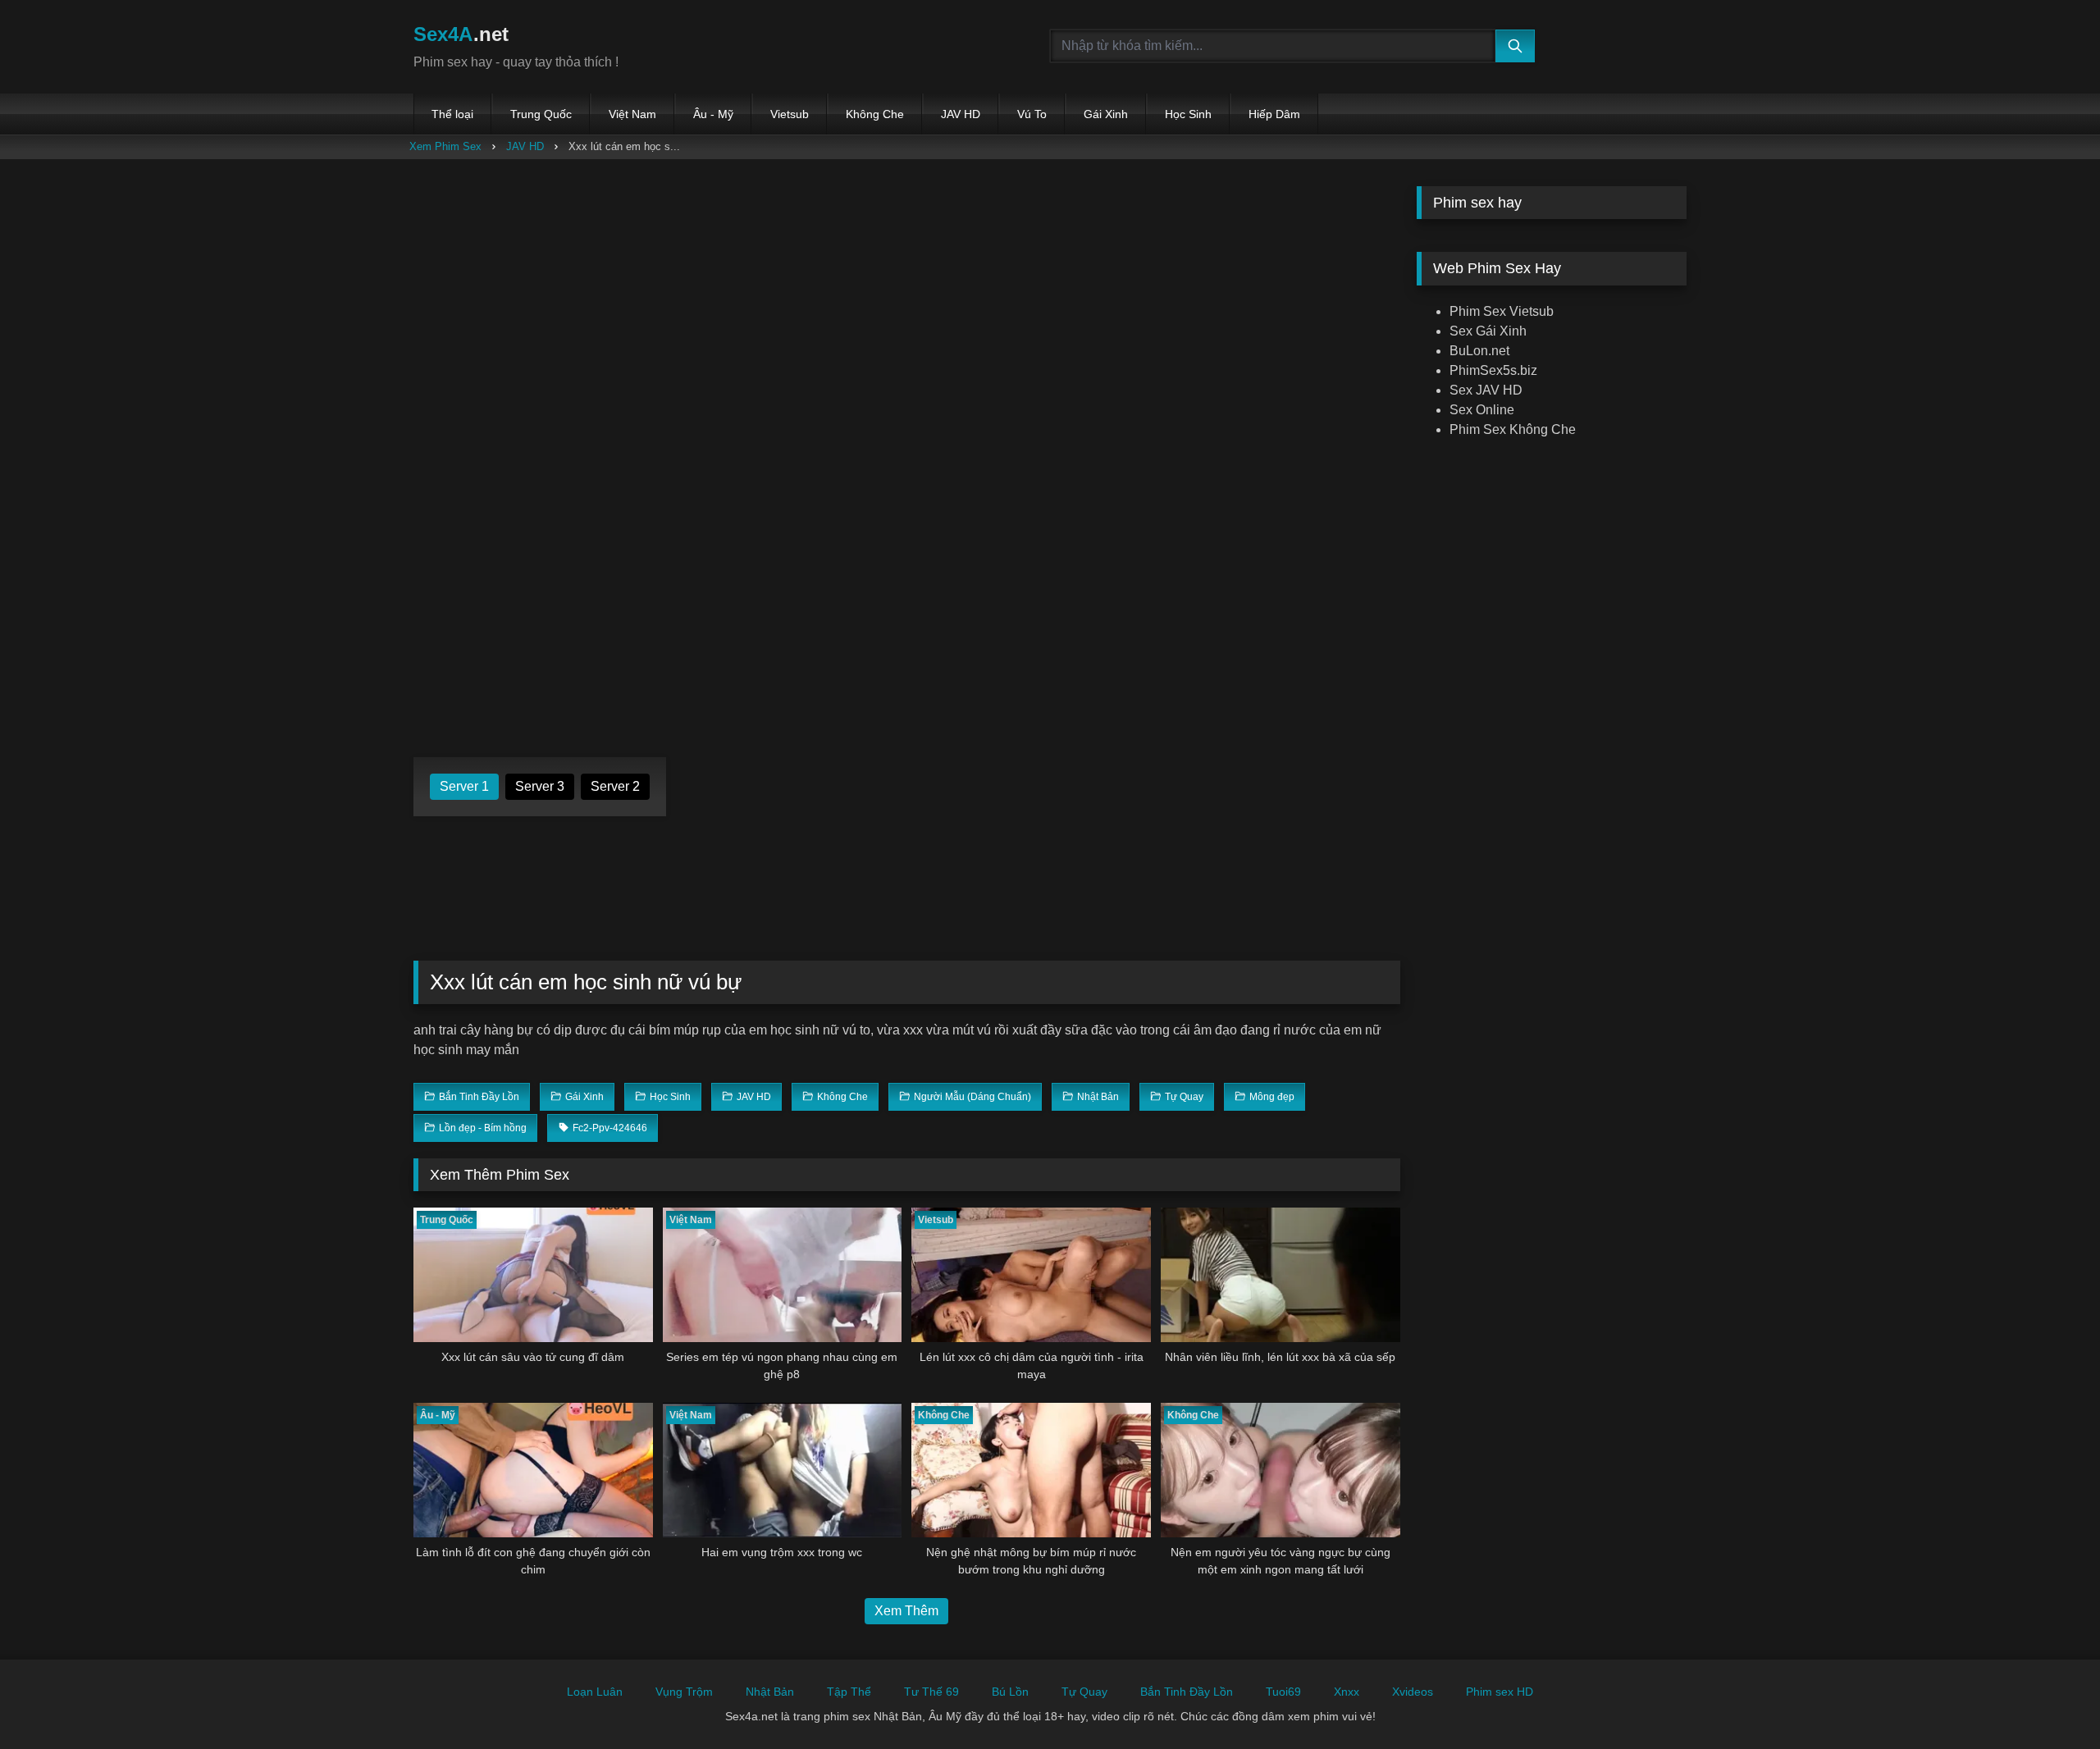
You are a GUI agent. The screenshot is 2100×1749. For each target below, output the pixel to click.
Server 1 (464, 786)
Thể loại (452, 114)
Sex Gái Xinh (1488, 331)
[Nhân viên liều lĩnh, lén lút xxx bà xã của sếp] (1281, 1275)
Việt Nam (632, 114)
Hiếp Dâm (1274, 114)
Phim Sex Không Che (1513, 429)
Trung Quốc (541, 114)
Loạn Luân (595, 1692)
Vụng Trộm (684, 1692)
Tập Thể (849, 1692)
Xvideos (1413, 1692)
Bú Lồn (1010, 1692)
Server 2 (615, 786)
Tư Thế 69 (931, 1692)
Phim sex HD (1500, 1692)
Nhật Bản (770, 1692)
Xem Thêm (906, 1611)
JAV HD (961, 114)
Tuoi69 (1283, 1692)
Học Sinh (1188, 114)
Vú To (1032, 114)
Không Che (875, 114)
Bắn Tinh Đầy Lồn (1187, 1692)
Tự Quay (1084, 1692)
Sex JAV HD (1486, 390)
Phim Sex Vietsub (1502, 311)
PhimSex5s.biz (1493, 370)
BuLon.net (1479, 351)
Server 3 (540, 786)
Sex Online (1482, 410)
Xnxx (1347, 1692)
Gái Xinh (1106, 114)
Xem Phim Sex (445, 146)
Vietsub (790, 114)
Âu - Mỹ (713, 114)
